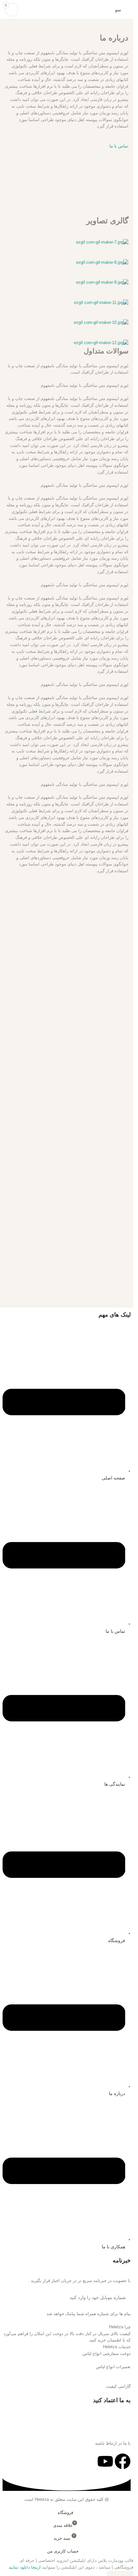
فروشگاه (117, 1941)
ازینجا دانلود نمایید (25, 2567)
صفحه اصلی (113, 1478)
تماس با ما (115, 1631)
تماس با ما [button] (119, 146)
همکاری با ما (113, 2247)
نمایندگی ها (115, 1784)
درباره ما (117, 2093)
